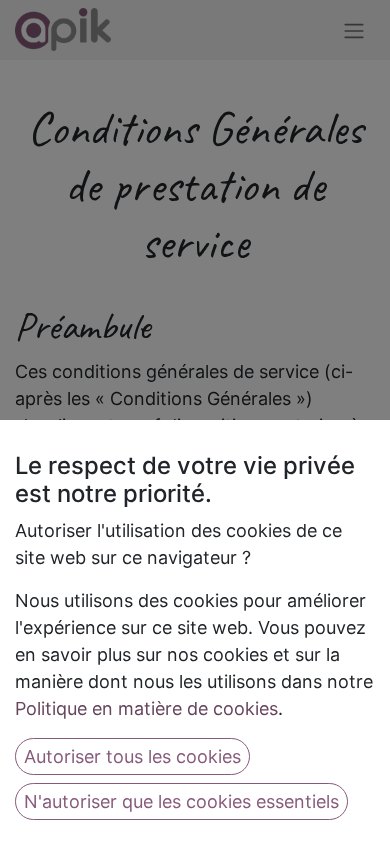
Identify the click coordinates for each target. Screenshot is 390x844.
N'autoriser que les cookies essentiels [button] (181, 801)
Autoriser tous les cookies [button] (132, 756)
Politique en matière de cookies (146, 708)
